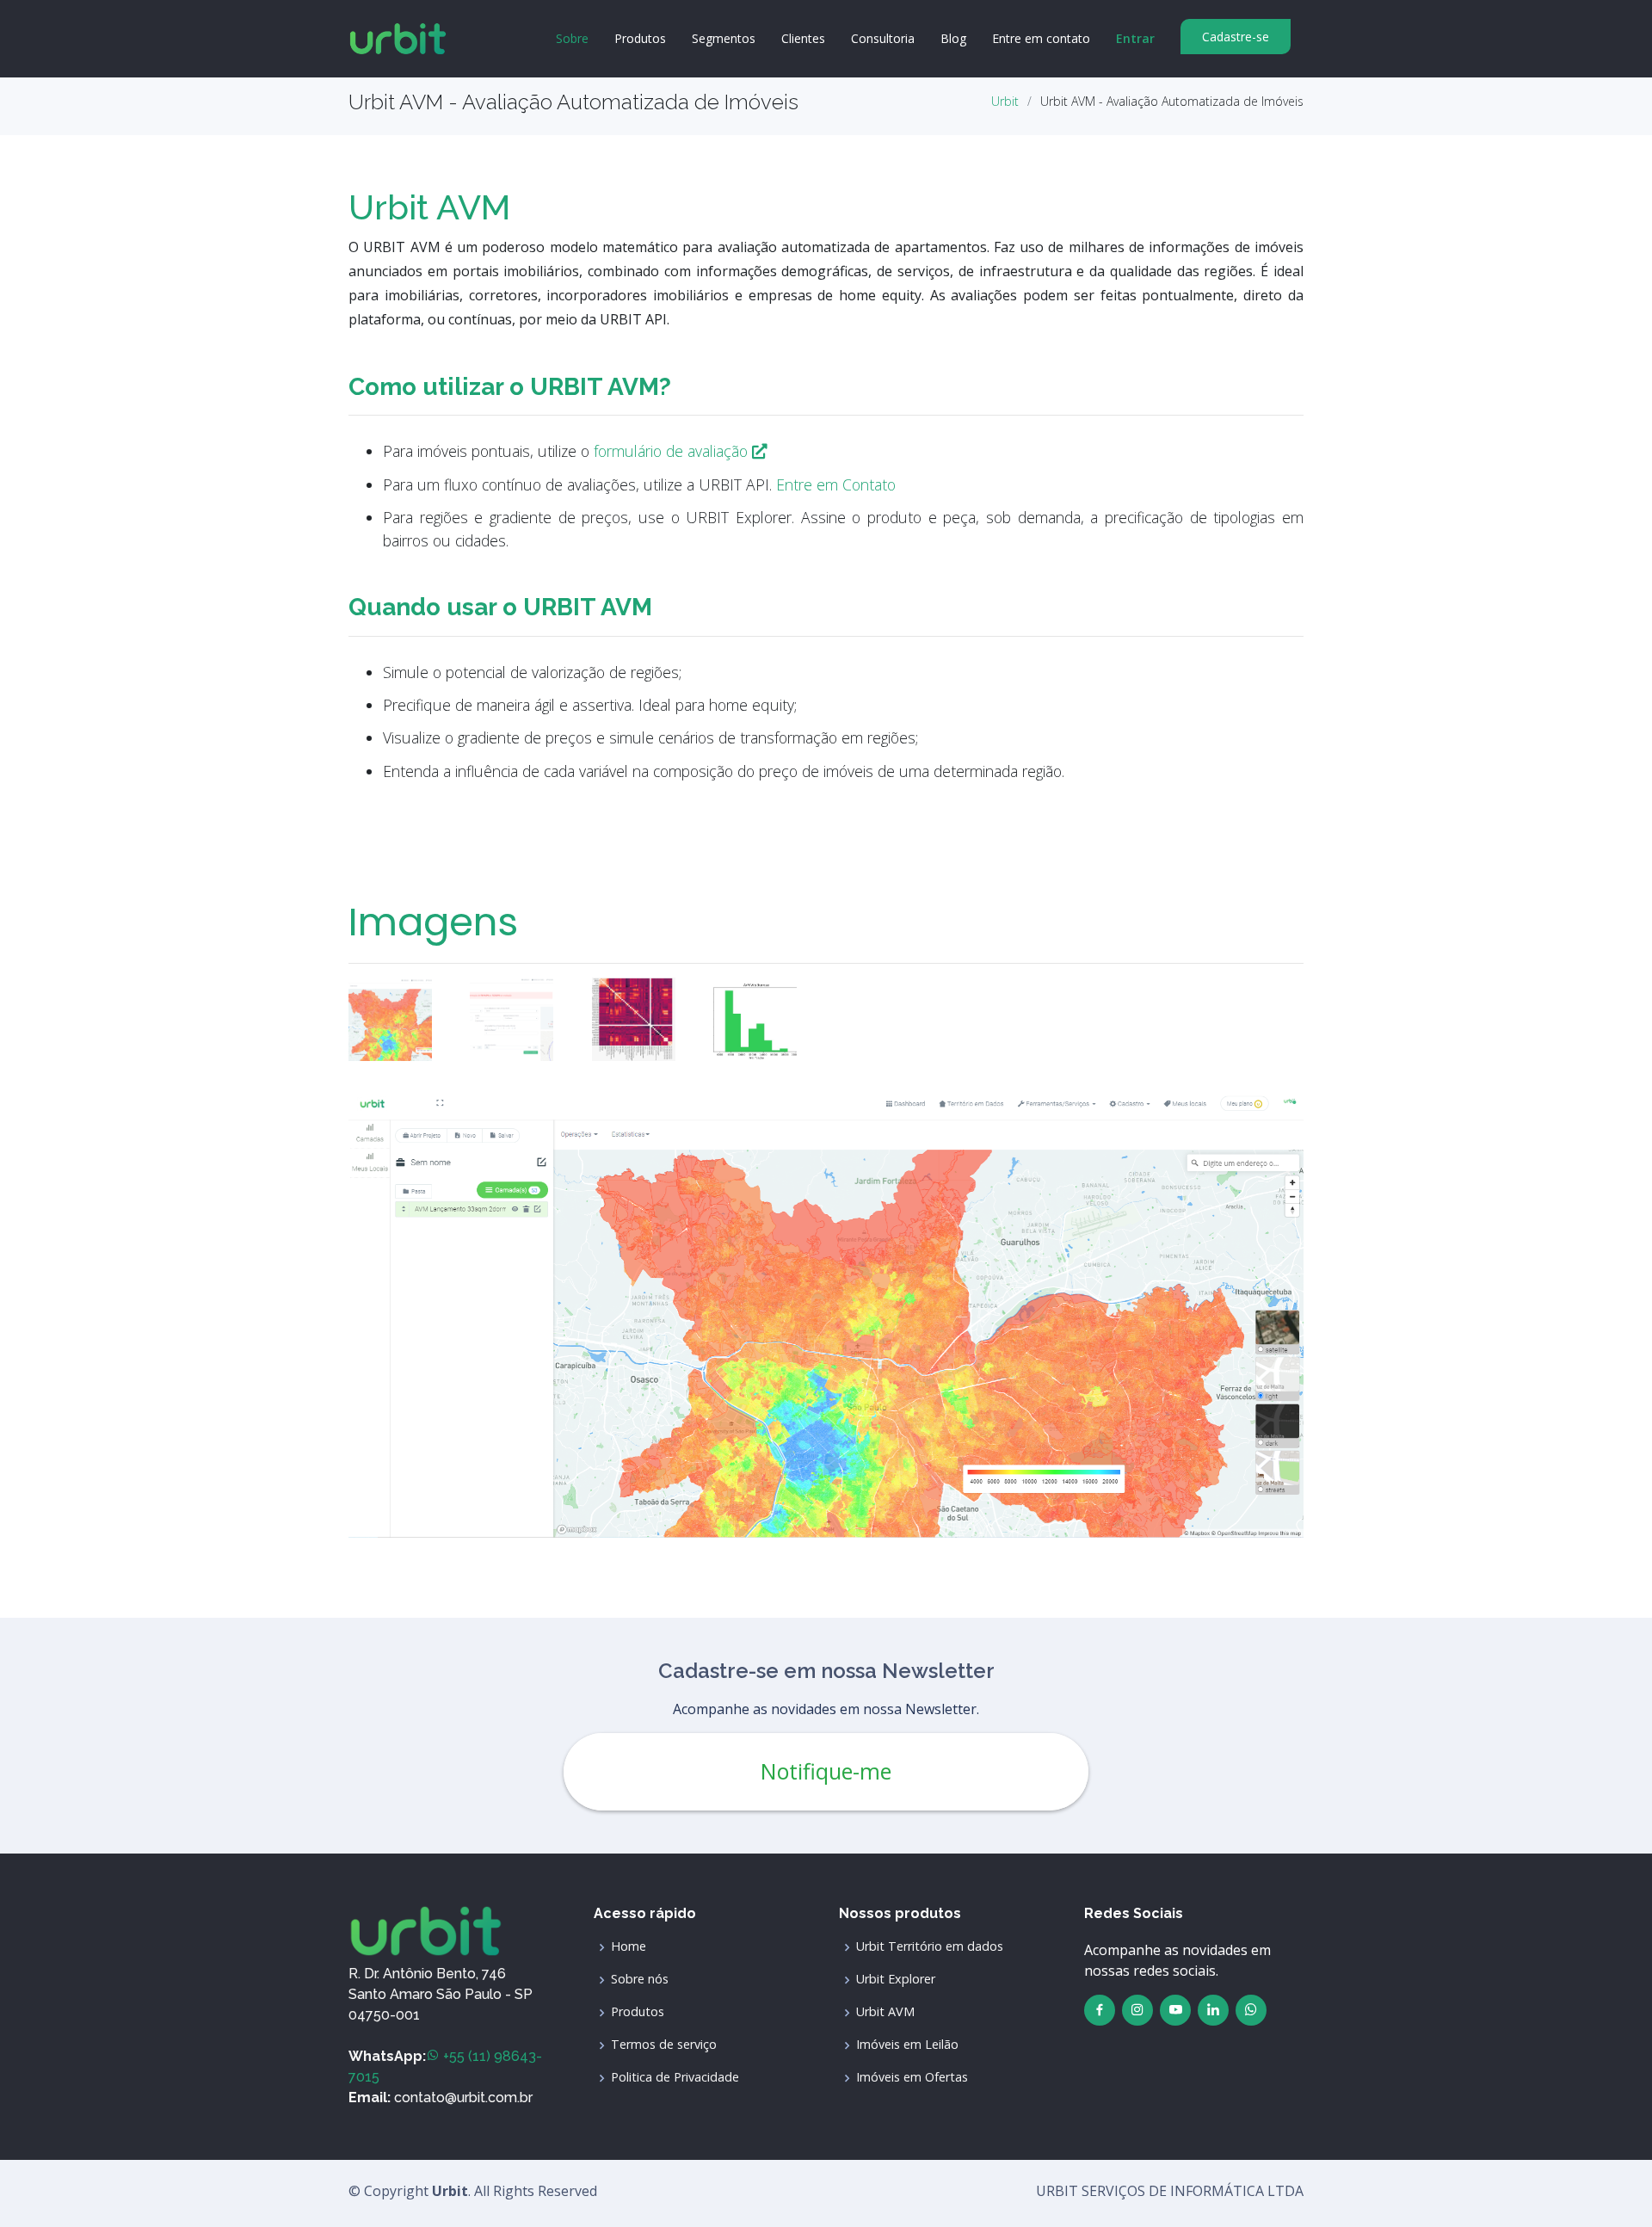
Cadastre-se (1236, 37)
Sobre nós (640, 1979)
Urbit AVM (885, 2012)
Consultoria (883, 38)
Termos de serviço (664, 2045)
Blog (953, 38)
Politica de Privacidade (675, 2077)
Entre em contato (1041, 38)
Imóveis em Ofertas (912, 2077)
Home (629, 1946)
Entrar (1135, 38)
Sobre (572, 38)
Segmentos (724, 38)
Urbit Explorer (896, 1979)
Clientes (803, 38)
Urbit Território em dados (930, 1946)
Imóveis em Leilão (907, 2045)
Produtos (640, 38)
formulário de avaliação (673, 451)
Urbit (1005, 101)
